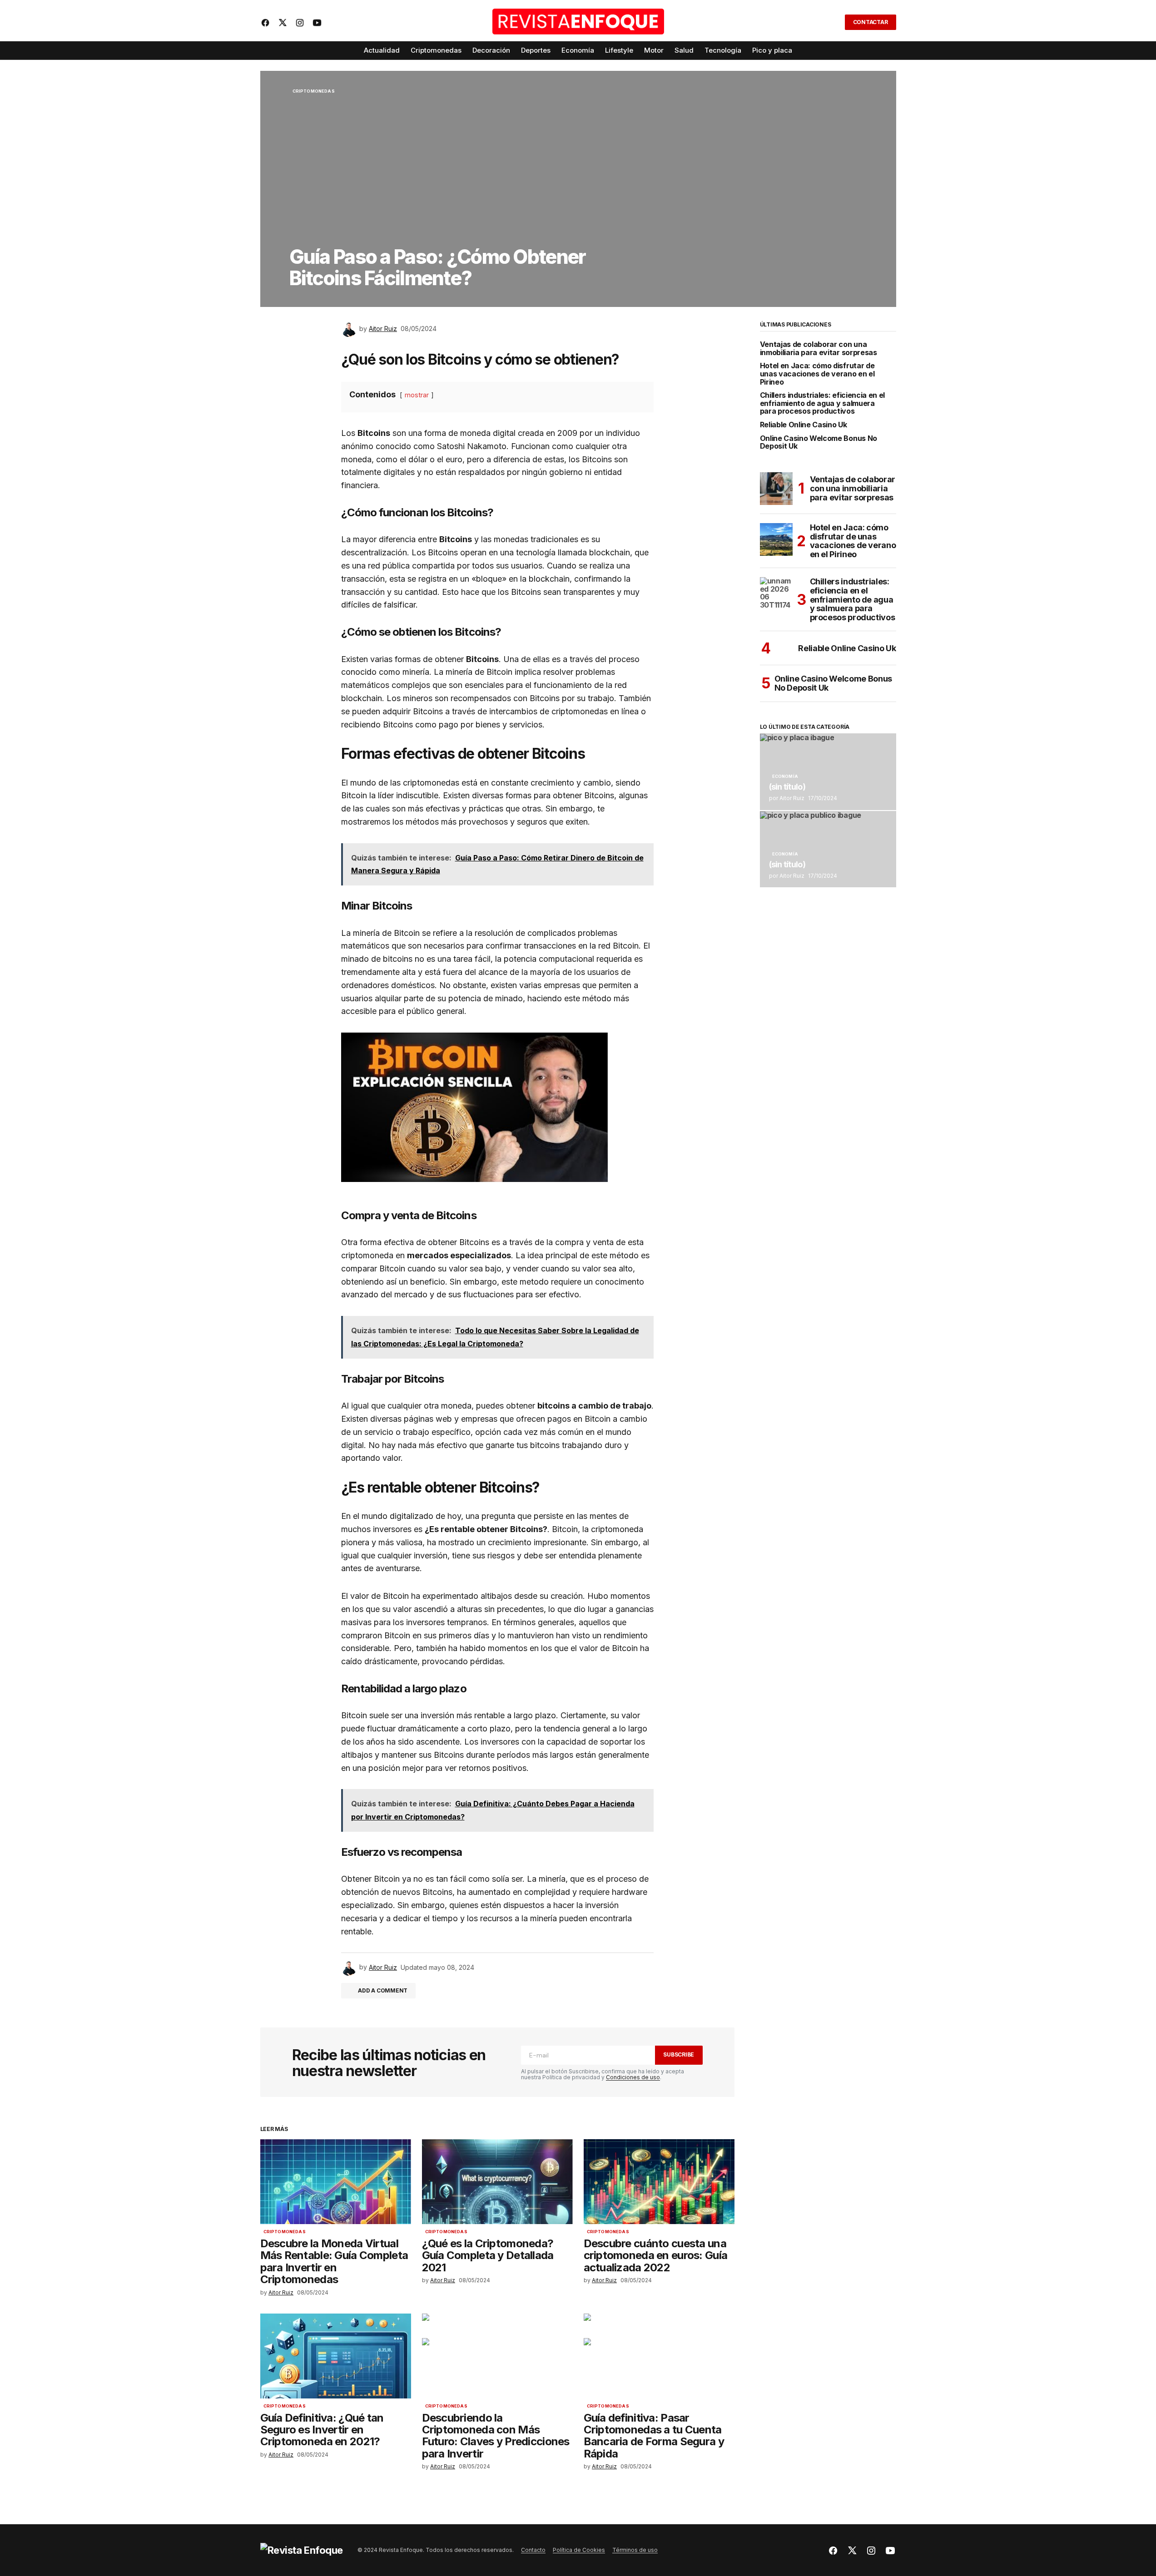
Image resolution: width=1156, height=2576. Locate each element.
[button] (832, 22)
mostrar (417, 395)
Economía (785, 776)
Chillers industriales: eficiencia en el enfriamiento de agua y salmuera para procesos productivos (823, 403)
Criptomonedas (314, 91)
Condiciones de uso (633, 2077)
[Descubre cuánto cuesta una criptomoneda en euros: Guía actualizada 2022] (659, 2182)
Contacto (533, 2550)
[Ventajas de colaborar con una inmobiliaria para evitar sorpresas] (776, 489)
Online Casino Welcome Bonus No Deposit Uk (819, 443)
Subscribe (679, 2054)
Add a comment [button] (383, 1990)
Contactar (871, 22)
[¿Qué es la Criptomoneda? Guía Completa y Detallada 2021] (497, 2182)
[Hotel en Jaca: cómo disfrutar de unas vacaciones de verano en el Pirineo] (776, 539)
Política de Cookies (579, 2550)
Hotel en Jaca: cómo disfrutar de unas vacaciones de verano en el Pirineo (817, 374)
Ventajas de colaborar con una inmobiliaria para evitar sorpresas (819, 349)
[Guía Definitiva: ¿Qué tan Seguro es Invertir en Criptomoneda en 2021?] (336, 2356)
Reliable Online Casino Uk (804, 425)
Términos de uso (635, 2550)
